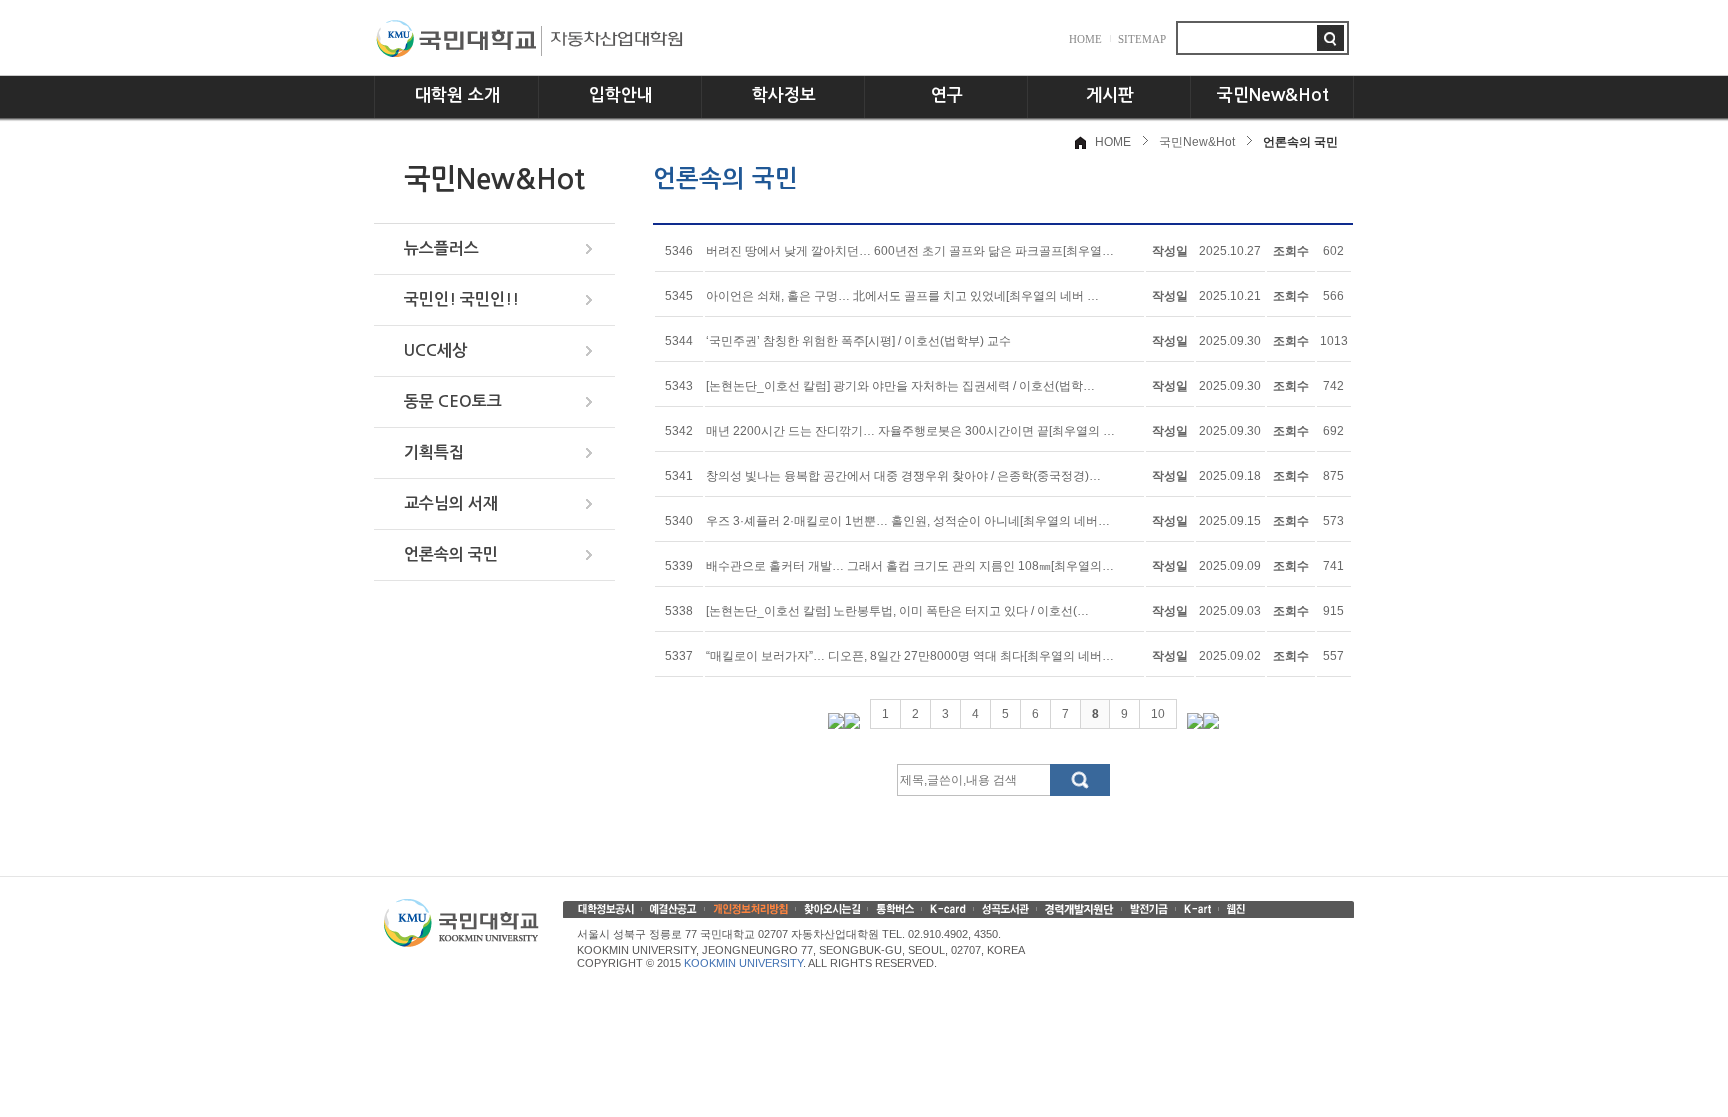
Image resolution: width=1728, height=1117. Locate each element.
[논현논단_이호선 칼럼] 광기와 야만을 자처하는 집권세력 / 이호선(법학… (900, 386)
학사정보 (784, 95)
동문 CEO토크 (453, 401)
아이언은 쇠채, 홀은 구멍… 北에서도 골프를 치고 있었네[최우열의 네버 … (902, 296)
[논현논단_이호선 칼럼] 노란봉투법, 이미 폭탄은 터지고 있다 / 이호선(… (897, 611)
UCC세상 (435, 350)
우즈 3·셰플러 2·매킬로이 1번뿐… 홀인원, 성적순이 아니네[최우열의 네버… (908, 521)
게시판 (1110, 95)
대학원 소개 (457, 95)
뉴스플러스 (441, 248)
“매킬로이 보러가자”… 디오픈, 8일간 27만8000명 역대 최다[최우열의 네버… (910, 656)
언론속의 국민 (451, 554)
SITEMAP (1142, 39)
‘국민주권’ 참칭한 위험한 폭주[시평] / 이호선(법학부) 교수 (858, 341)
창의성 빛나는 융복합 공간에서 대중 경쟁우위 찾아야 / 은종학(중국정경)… (903, 476)
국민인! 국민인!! (461, 299)
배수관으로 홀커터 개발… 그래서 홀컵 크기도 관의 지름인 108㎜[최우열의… (910, 566)
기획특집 (434, 452)
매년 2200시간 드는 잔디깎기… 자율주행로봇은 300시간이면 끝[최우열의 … (910, 431)
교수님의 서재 (451, 503)
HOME (1085, 39)
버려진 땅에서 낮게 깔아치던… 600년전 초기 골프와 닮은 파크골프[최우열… (910, 251)
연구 (947, 95)
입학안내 (621, 95)
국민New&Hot (1273, 95)
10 (1158, 714)
